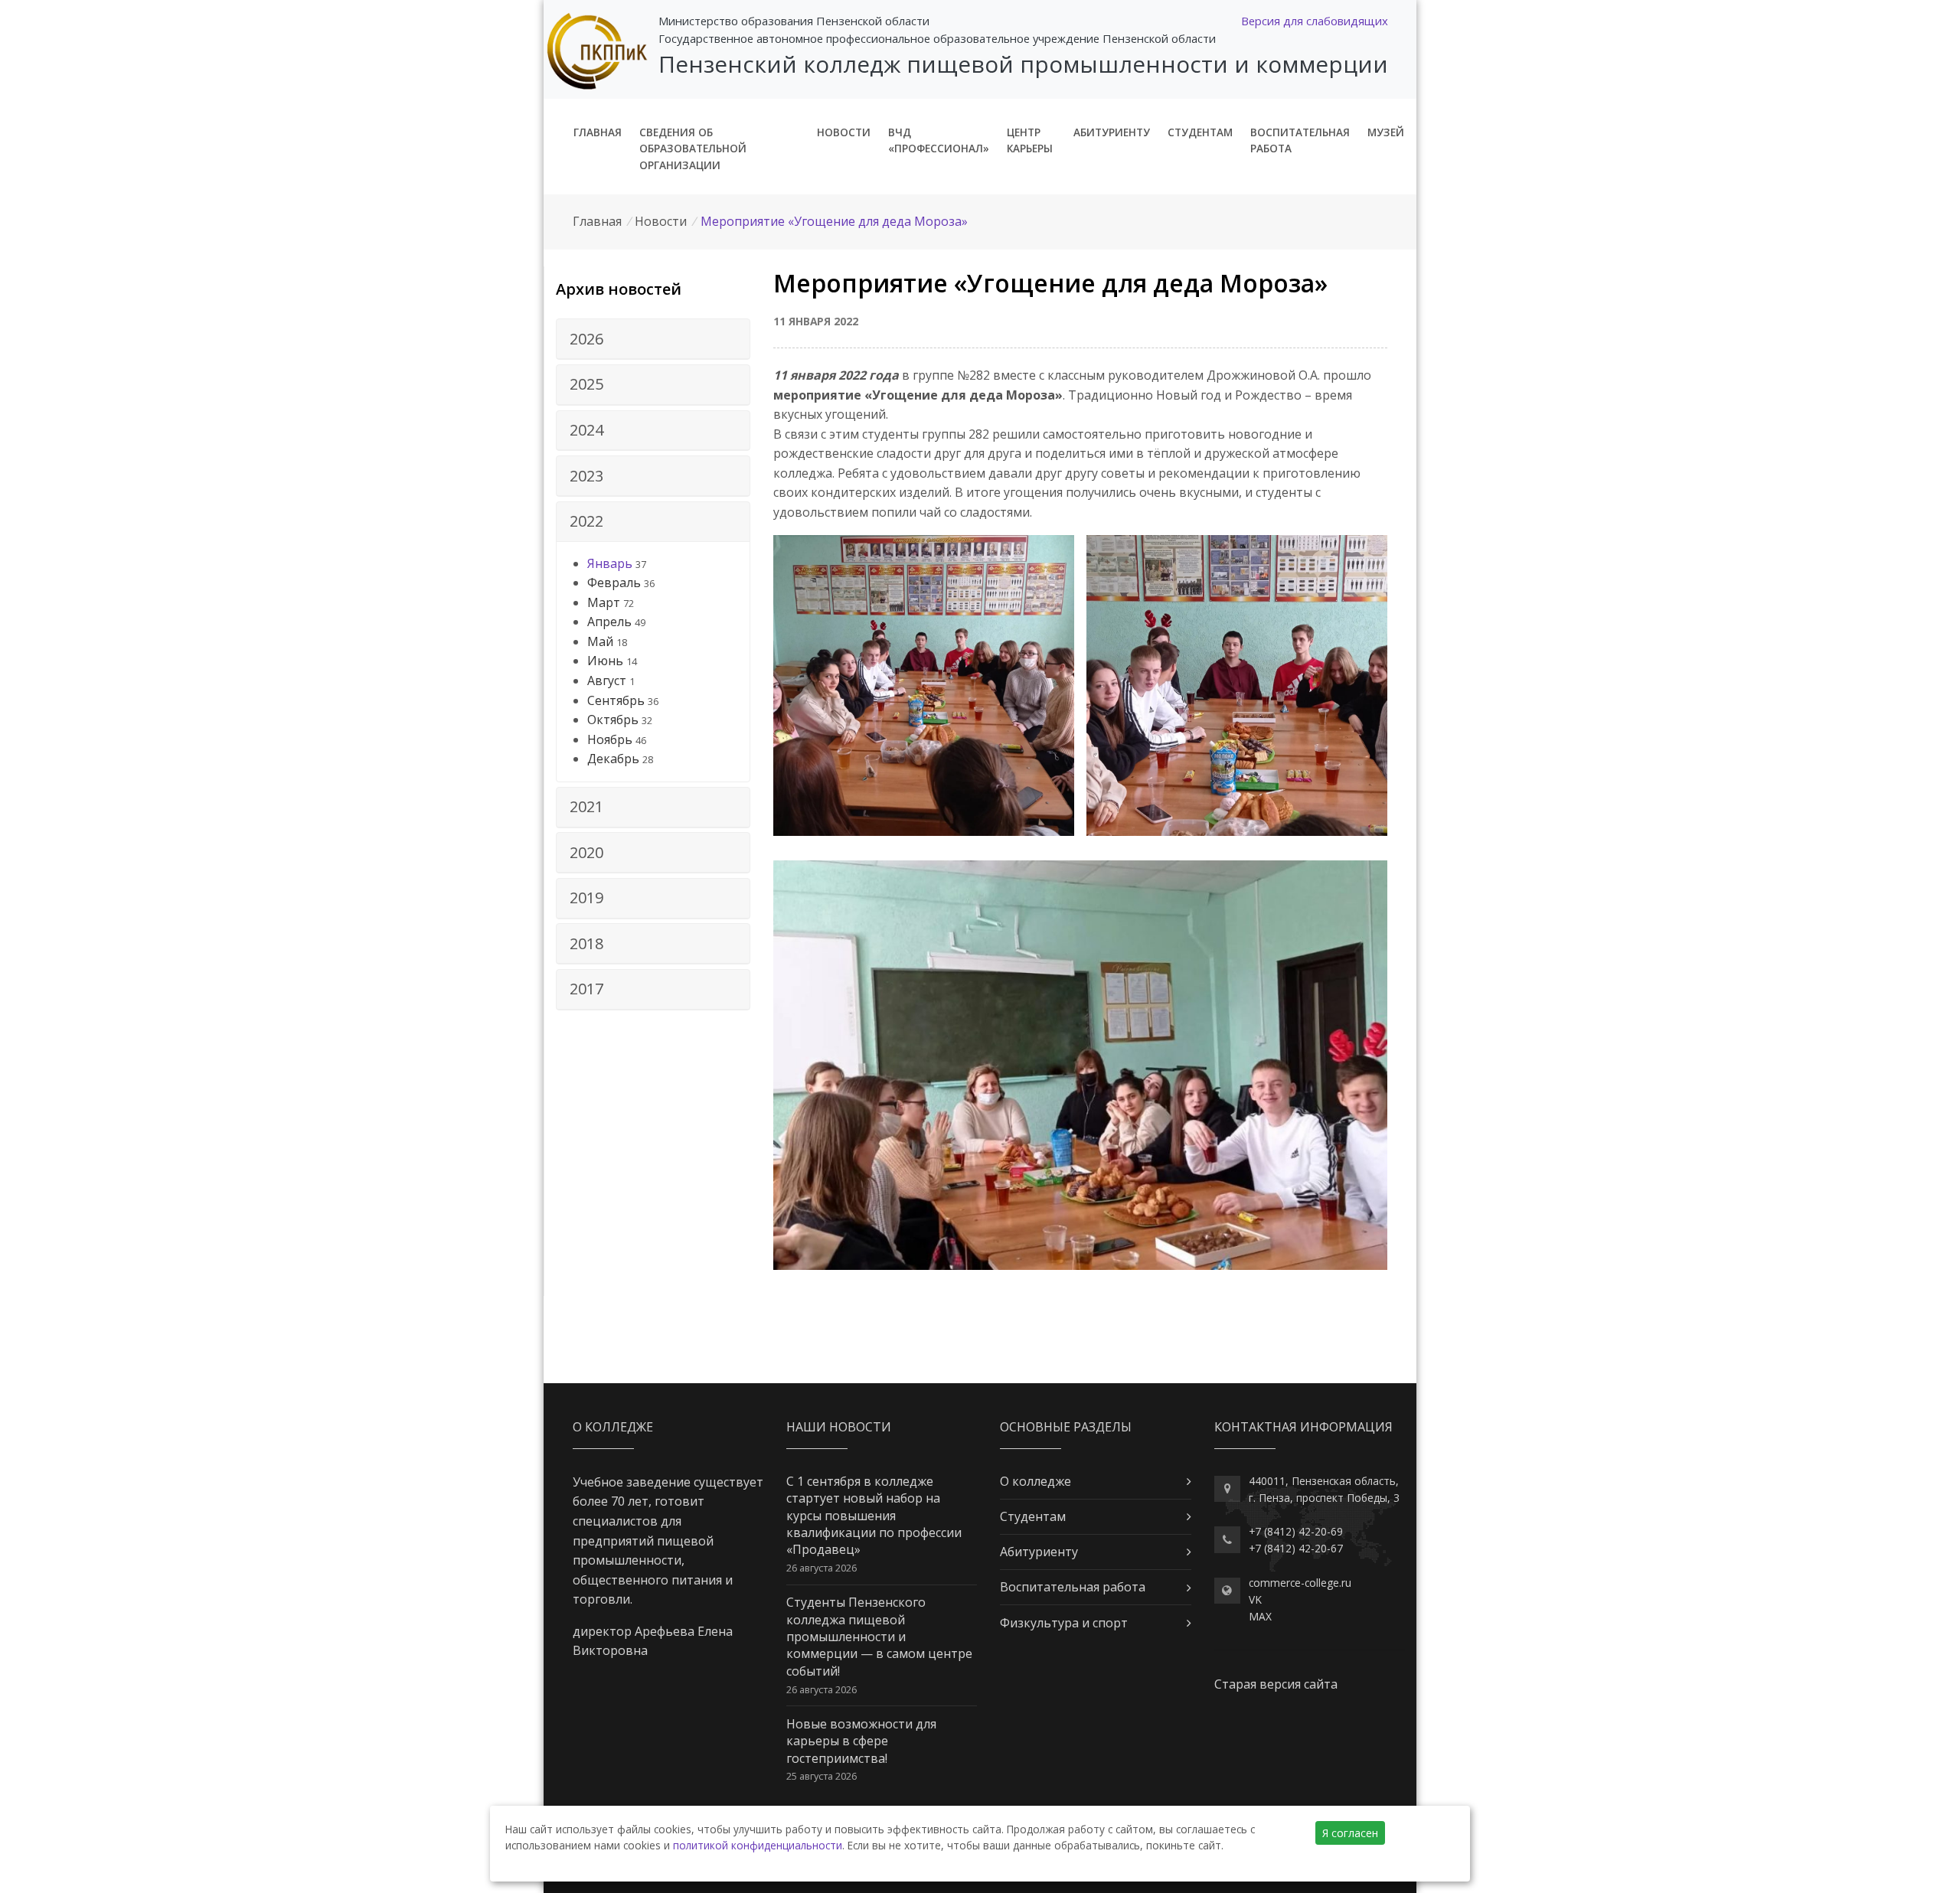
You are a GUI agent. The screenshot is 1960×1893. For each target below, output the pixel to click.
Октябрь (613, 720)
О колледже (1036, 1481)
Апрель (609, 622)
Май (600, 641)
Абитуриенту (1112, 132)
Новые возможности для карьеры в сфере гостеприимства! (861, 1741)
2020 (586, 852)
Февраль (614, 583)
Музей (1386, 132)
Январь (610, 563)
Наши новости (839, 1427)
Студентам (1200, 132)
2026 (586, 339)
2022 (586, 521)
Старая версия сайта (1276, 1684)
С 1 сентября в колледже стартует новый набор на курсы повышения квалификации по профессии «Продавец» (874, 1516)
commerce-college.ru (1300, 1583)
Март (604, 602)
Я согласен (1350, 1833)
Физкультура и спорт (1064, 1623)
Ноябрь (610, 739)
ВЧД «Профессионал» (939, 140)
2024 (586, 430)
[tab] (653, 339)
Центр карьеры (1030, 140)
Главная (598, 132)
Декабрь (613, 759)
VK (1255, 1599)
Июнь (605, 661)
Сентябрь (616, 700)
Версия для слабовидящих (1315, 21)
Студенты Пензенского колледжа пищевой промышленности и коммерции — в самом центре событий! (879, 1637)
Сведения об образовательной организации (693, 149)
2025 (586, 384)
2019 (586, 898)
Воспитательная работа (1300, 140)
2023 (586, 476)
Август (607, 681)
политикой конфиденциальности (758, 1845)
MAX (1260, 1616)
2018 (586, 943)
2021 (586, 806)
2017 (586, 989)
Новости (844, 132)
